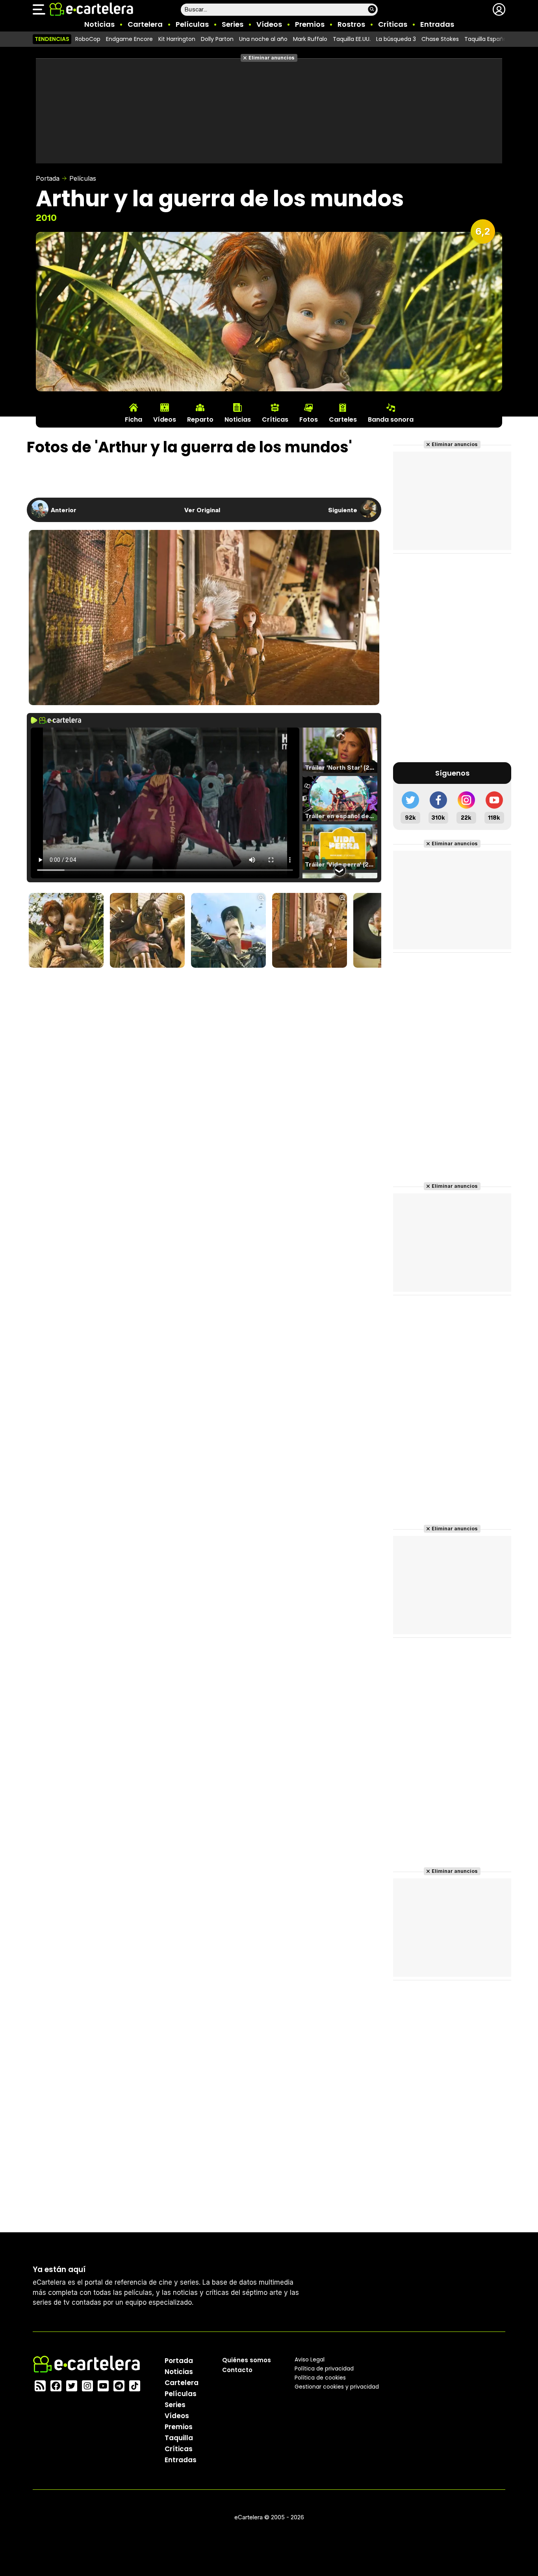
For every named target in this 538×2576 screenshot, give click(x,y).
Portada (48, 178)
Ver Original (202, 510)
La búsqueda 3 (396, 39)
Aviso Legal (310, 2359)
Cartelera (145, 24)
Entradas (437, 24)
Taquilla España (486, 39)
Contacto (237, 2370)
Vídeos (269, 24)
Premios (310, 24)
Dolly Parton (217, 39)
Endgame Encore (129, 39)
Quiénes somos (247, 2360)
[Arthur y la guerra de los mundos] (66, 931)
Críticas (393, 24)
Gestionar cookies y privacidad (337, 2387)
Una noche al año (263, 39)
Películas (192, 24)
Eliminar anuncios (272, 58)
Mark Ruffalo (310, 39)
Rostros (351, 24)
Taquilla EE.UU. (352, 39)
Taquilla (179, 2438)
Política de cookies (320, 2378)
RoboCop (88, 39)
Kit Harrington (177, 39)
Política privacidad (324, 2369)
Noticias (99, 24)
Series (233, 24)
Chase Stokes (440, 39)
